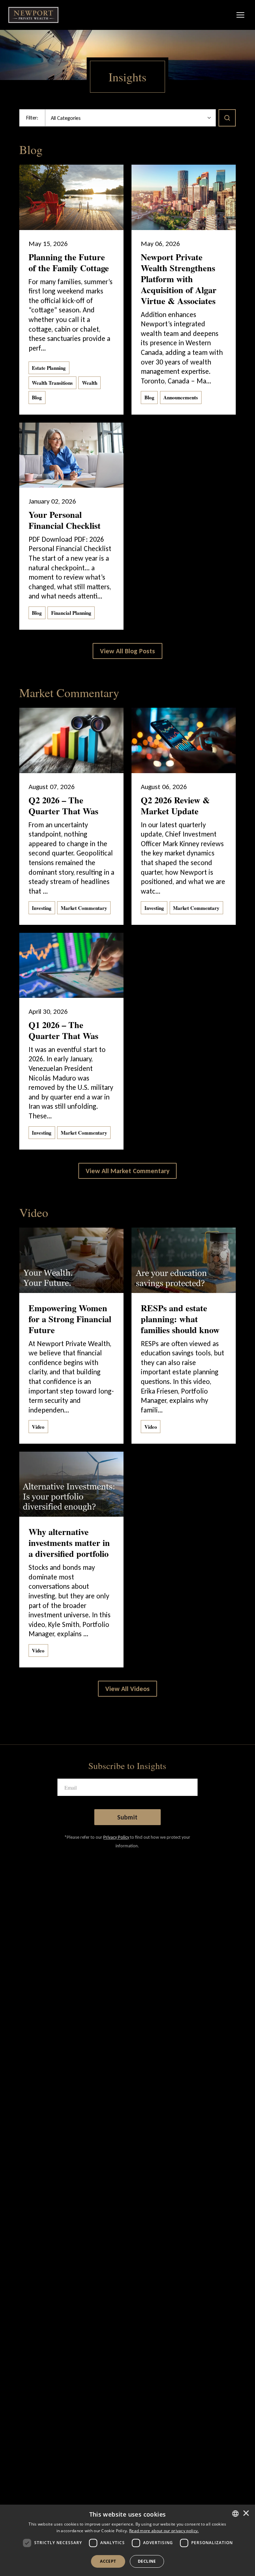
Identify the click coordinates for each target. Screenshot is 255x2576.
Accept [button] (108, 2561)
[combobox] (235, 2514)
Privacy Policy (116, 1837)
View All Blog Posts (127, 651)
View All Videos (127, 1689)
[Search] (227, 118)
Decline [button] (147, 2561)
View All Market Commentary (127, 1171)
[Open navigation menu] (240, 15)
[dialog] (127, 2540)
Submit (127, 1817)
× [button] (246, 2514)
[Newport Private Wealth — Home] (33, 15)
